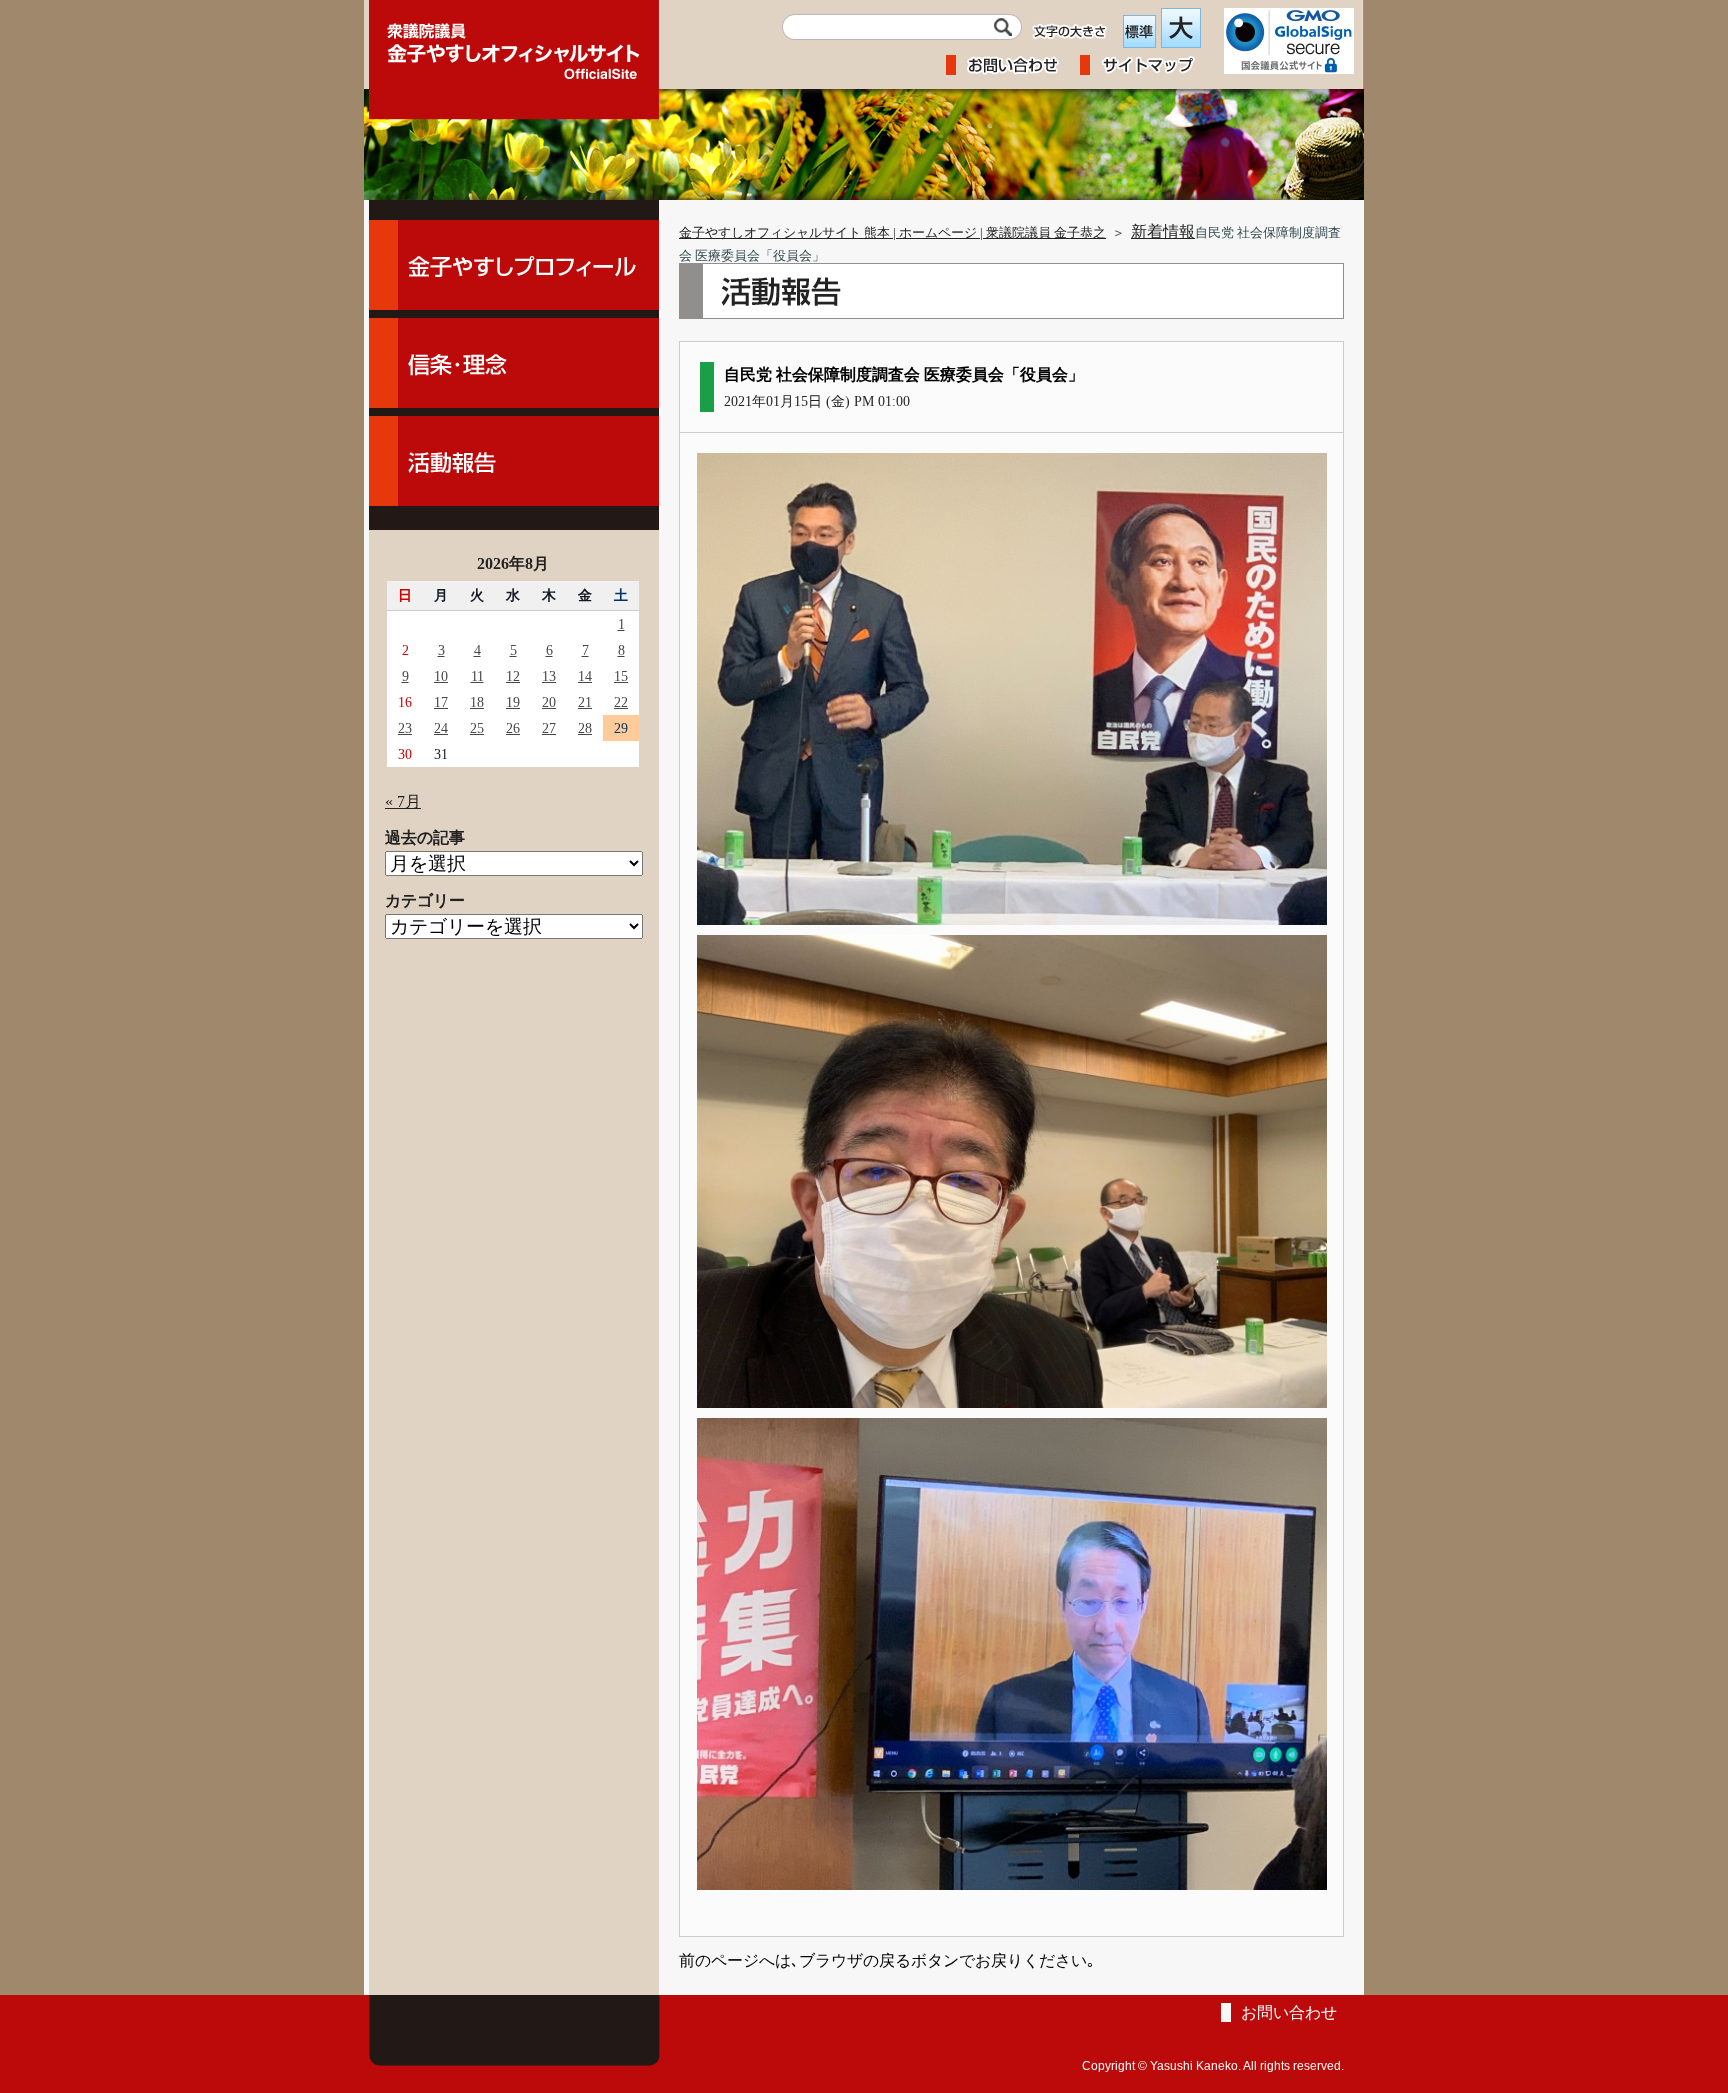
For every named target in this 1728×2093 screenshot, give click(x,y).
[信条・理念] (514, 363)
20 (549, 702)
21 (585, 702)
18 (477, 702)
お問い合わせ (1289, 2012)
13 (549, 676)
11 (477, 676)
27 (549, 728)
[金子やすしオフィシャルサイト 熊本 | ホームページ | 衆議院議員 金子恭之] (514, 45)
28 (585, 728)
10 (441, 676)
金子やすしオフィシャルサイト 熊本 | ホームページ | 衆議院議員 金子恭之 (892, 233)
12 (513, 676)
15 (621, 676)
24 (441, 728)
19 (513, 702)
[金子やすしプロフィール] (514, 265)
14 (585, 676)
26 (513, 728)
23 (405, 728)
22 (621, 702)
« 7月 (403, 801)
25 (477, 728)
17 (441, 702)
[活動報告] (514, 461)
